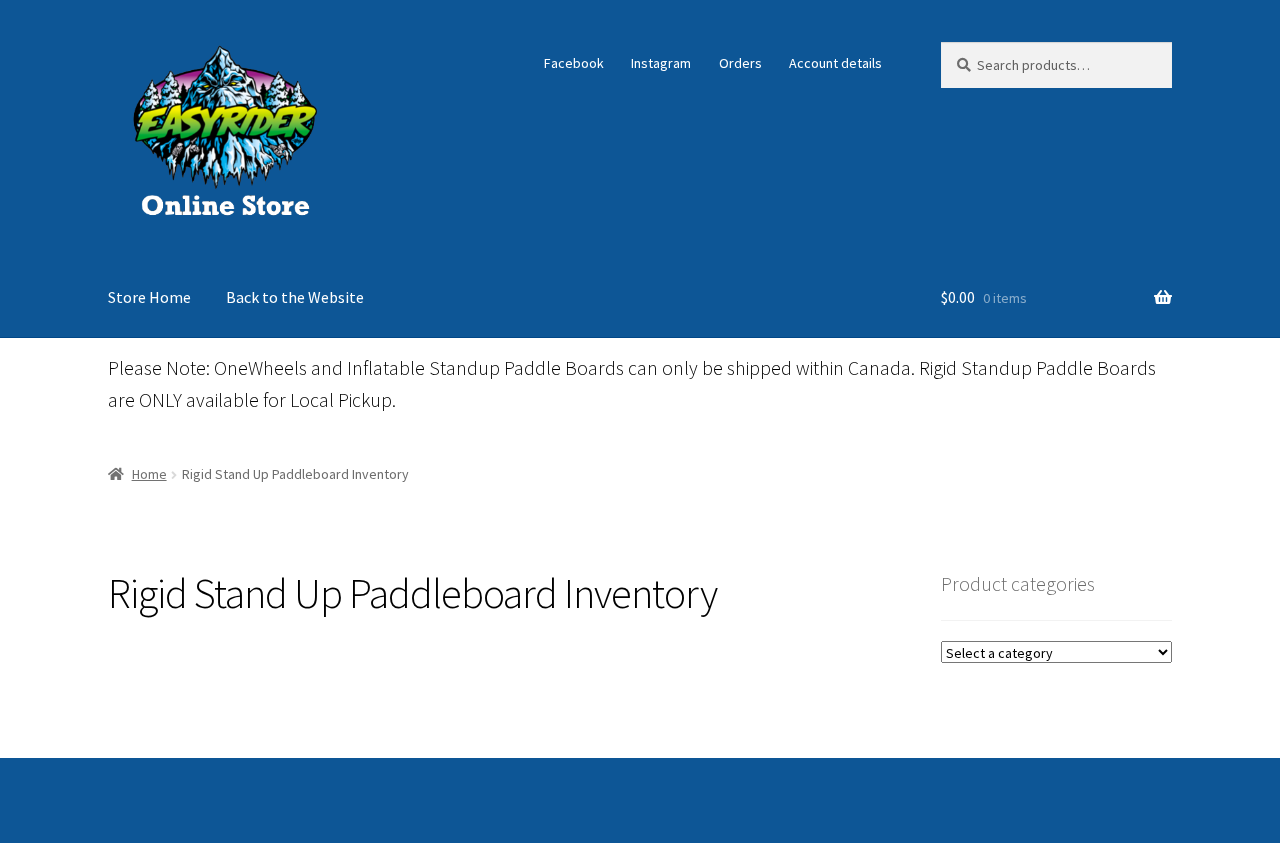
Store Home (149, 297)
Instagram (661, 63)
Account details (835, 63)
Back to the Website (295, 297)
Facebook (574, 63)
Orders (740, 63)
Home (149, 474)
